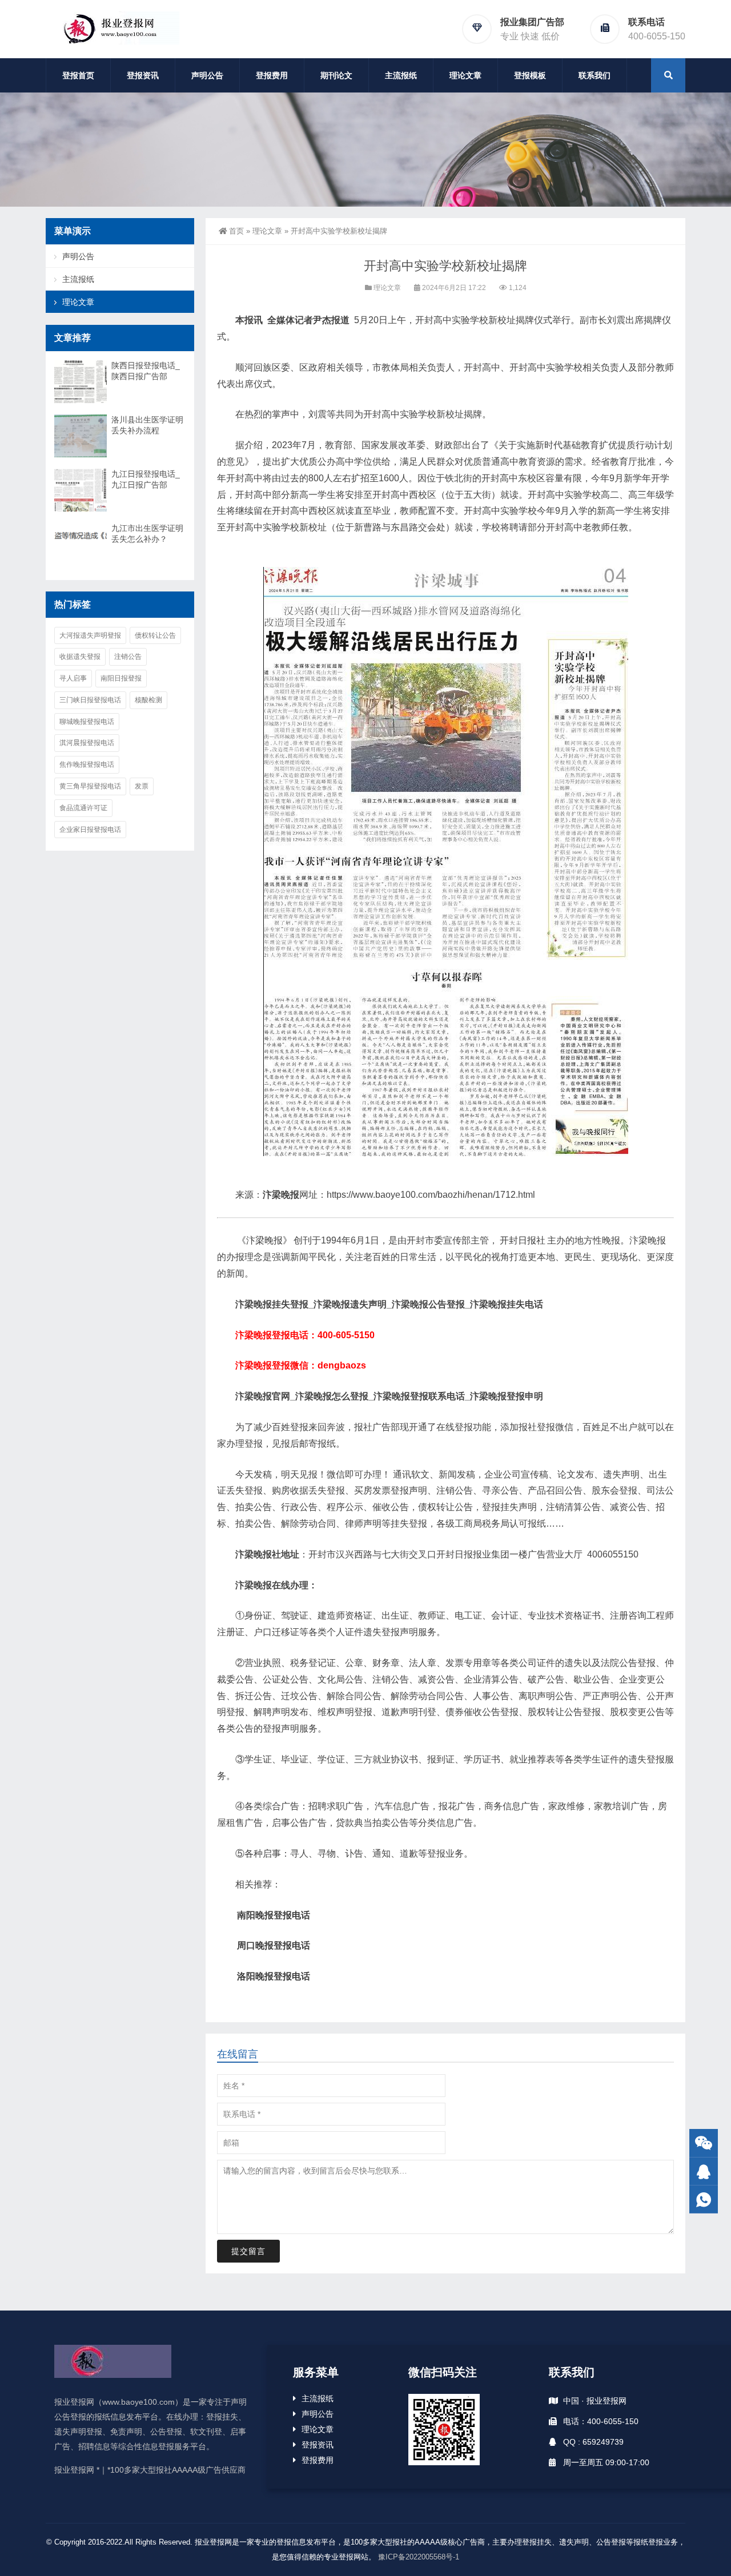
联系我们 (595, 75)
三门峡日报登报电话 (90, 700)
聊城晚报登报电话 (87, 722)
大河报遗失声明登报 (90, 635)
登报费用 (272, 75)
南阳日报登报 (121, 678)
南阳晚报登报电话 (274, 1915)
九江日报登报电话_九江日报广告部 (146, 479)
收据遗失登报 (80, 657)
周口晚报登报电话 (274, 1945)
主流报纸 (401, 75)
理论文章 (465, 75)
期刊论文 (336, 75)
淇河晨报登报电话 (87, 743)
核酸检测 (148, 700)
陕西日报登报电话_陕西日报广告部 (146, 371)
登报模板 (530, 75)
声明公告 (207, 75)
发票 (142, 786)
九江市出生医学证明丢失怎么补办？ (147, 534)
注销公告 (128, 657)
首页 (236, 231)
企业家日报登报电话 (90, 830)
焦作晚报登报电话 (87, 764)
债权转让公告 (155, 635)
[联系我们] (704, 2172)
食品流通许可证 (83, 808)
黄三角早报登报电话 (90, 786)
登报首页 (78, 75)
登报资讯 (143, 75)
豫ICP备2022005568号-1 (419, 2557)
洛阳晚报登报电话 (274, 1976)
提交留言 (248, 2251)
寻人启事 (73, 678)
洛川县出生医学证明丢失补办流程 (147, 425)
